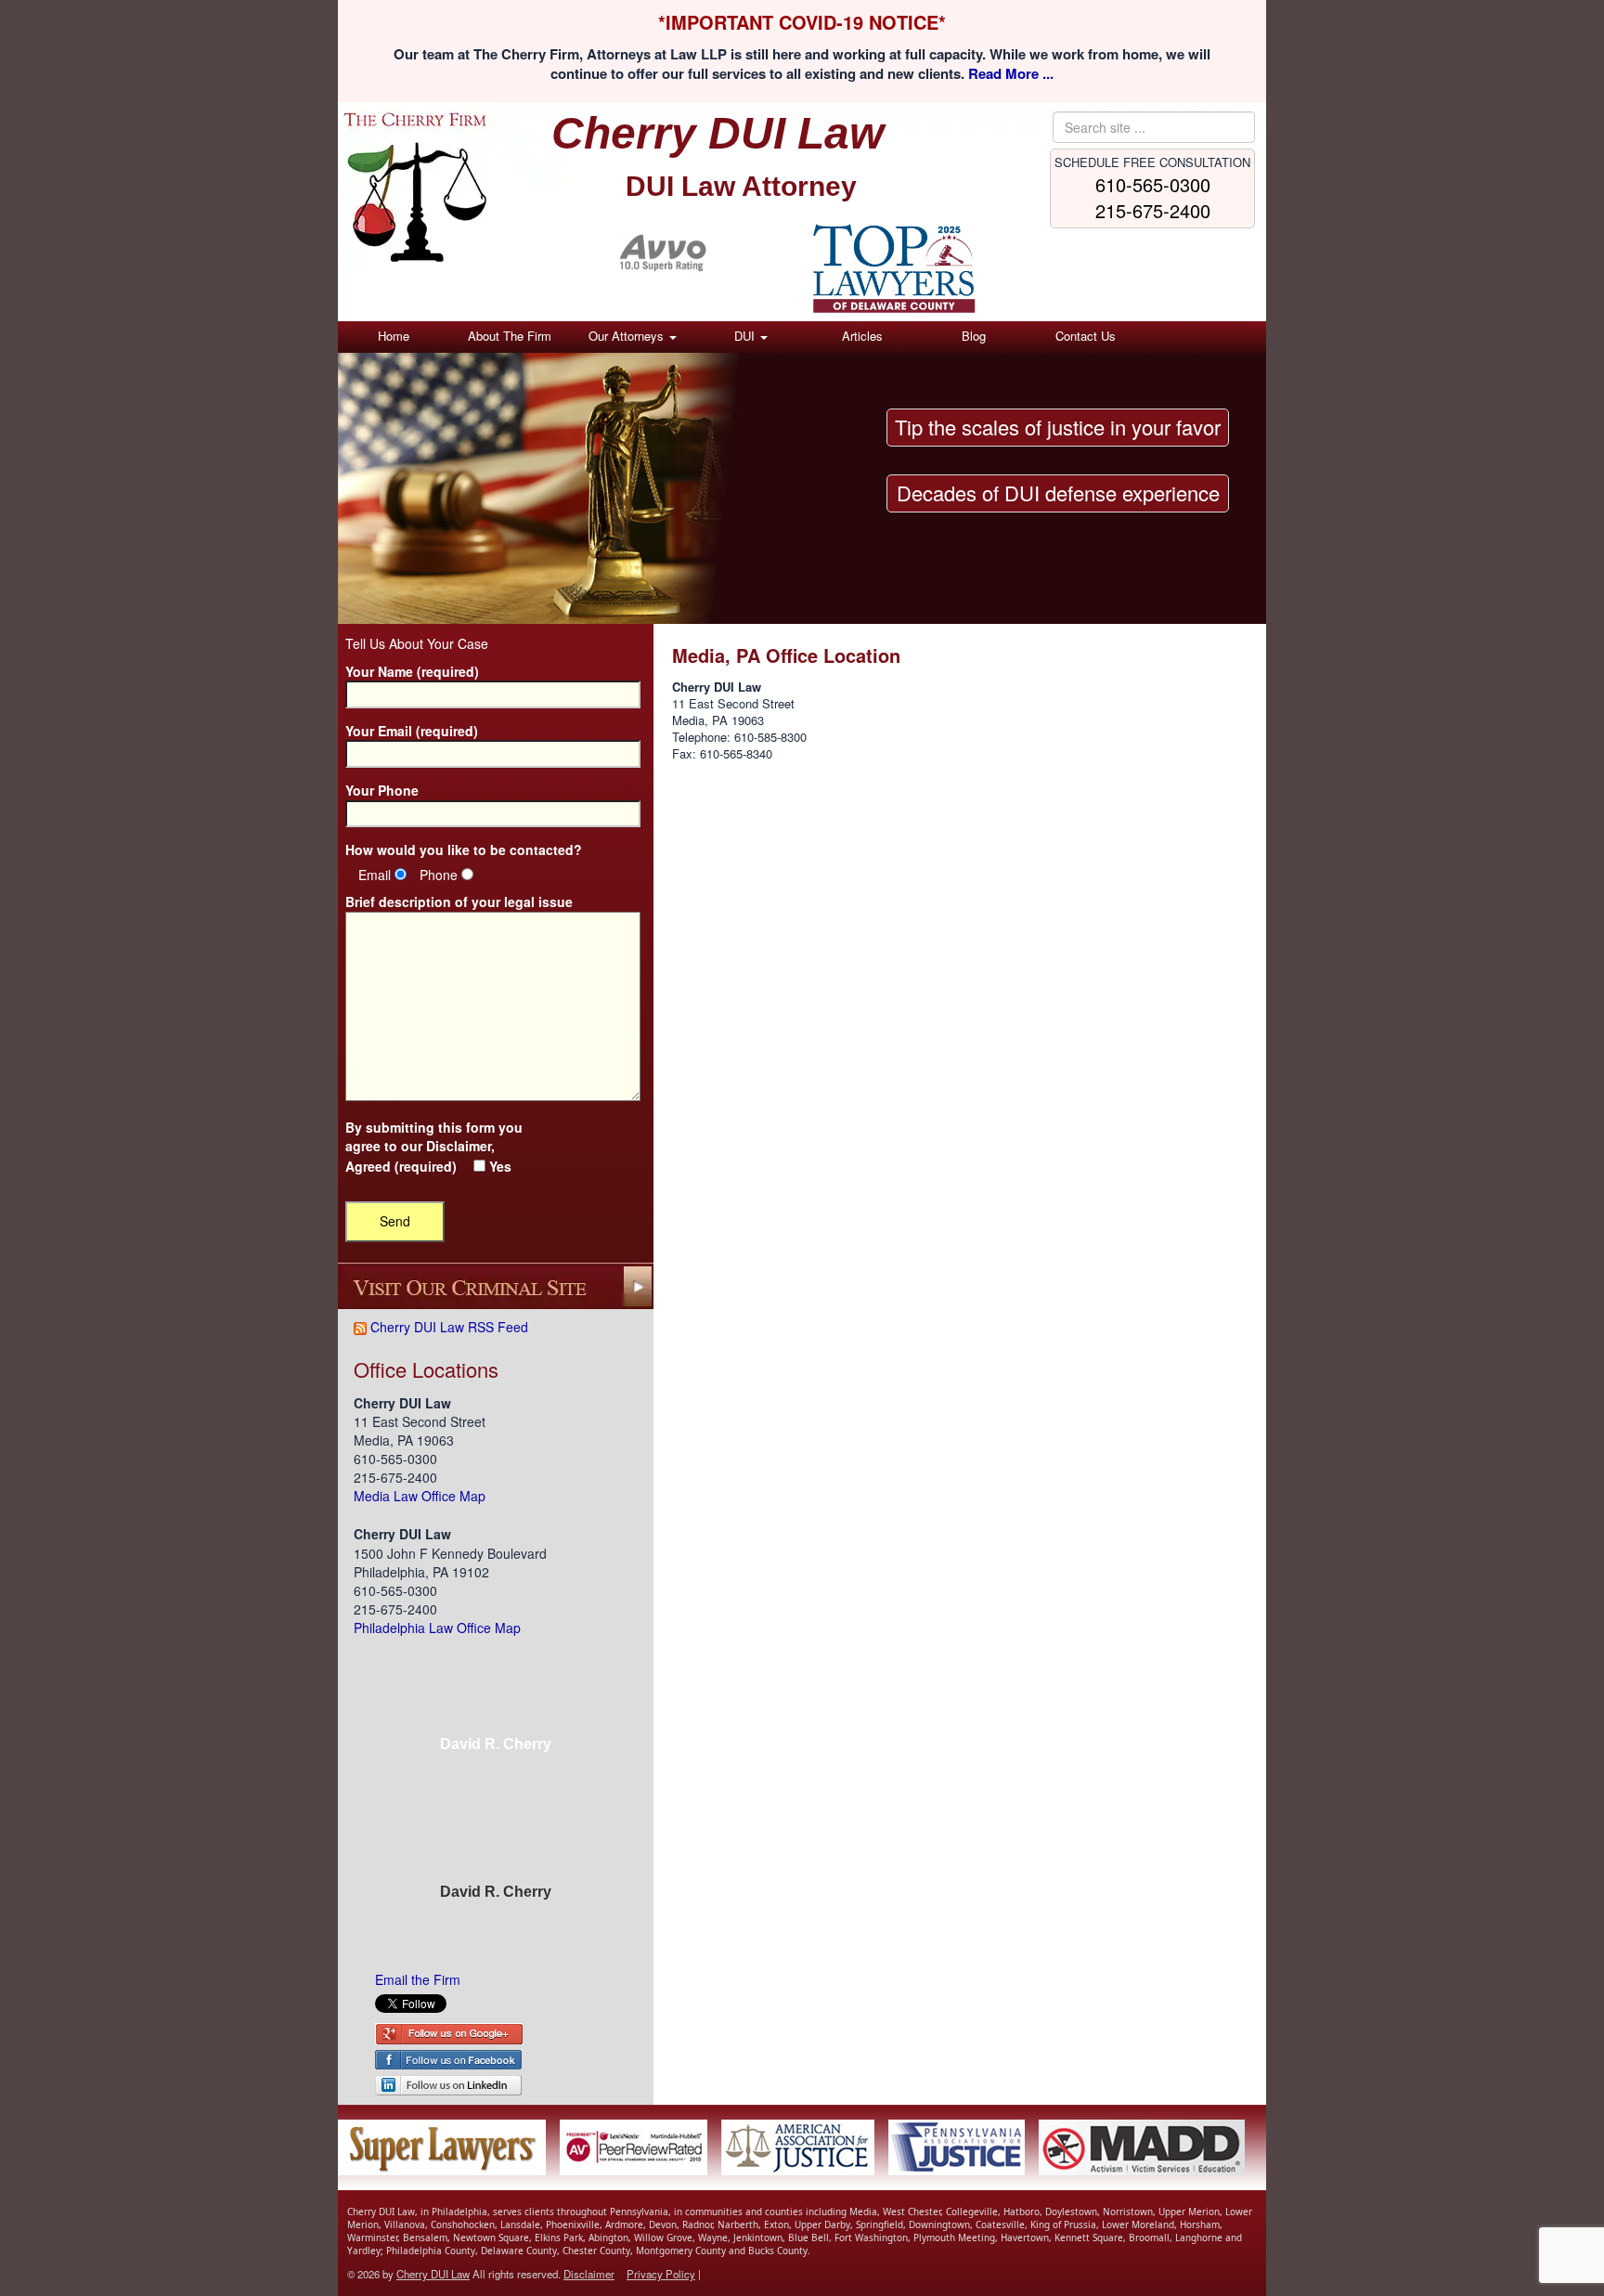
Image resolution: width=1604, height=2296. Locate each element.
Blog (974, 336)
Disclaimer (459, 1146)
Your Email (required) (412, 731)
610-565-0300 (1153, 184)
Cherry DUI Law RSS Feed (447, 1327)
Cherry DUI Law (433, 2274)
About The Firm (510, 336)
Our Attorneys (628, 336)
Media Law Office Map (420, 1496)
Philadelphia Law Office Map (437, 1628)
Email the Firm (418, 1979)
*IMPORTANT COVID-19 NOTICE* (802, 22)
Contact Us (1086, 336)
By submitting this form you (434, 1147)
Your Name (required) (412, 672)
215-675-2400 (1153, 210)
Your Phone (382, 791)
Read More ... (1011, 73)
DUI (746, 336)
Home (394, 336)
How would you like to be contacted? (464, 850)
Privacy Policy (661, 2274)
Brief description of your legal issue (459, 902)
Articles (862, 336)
